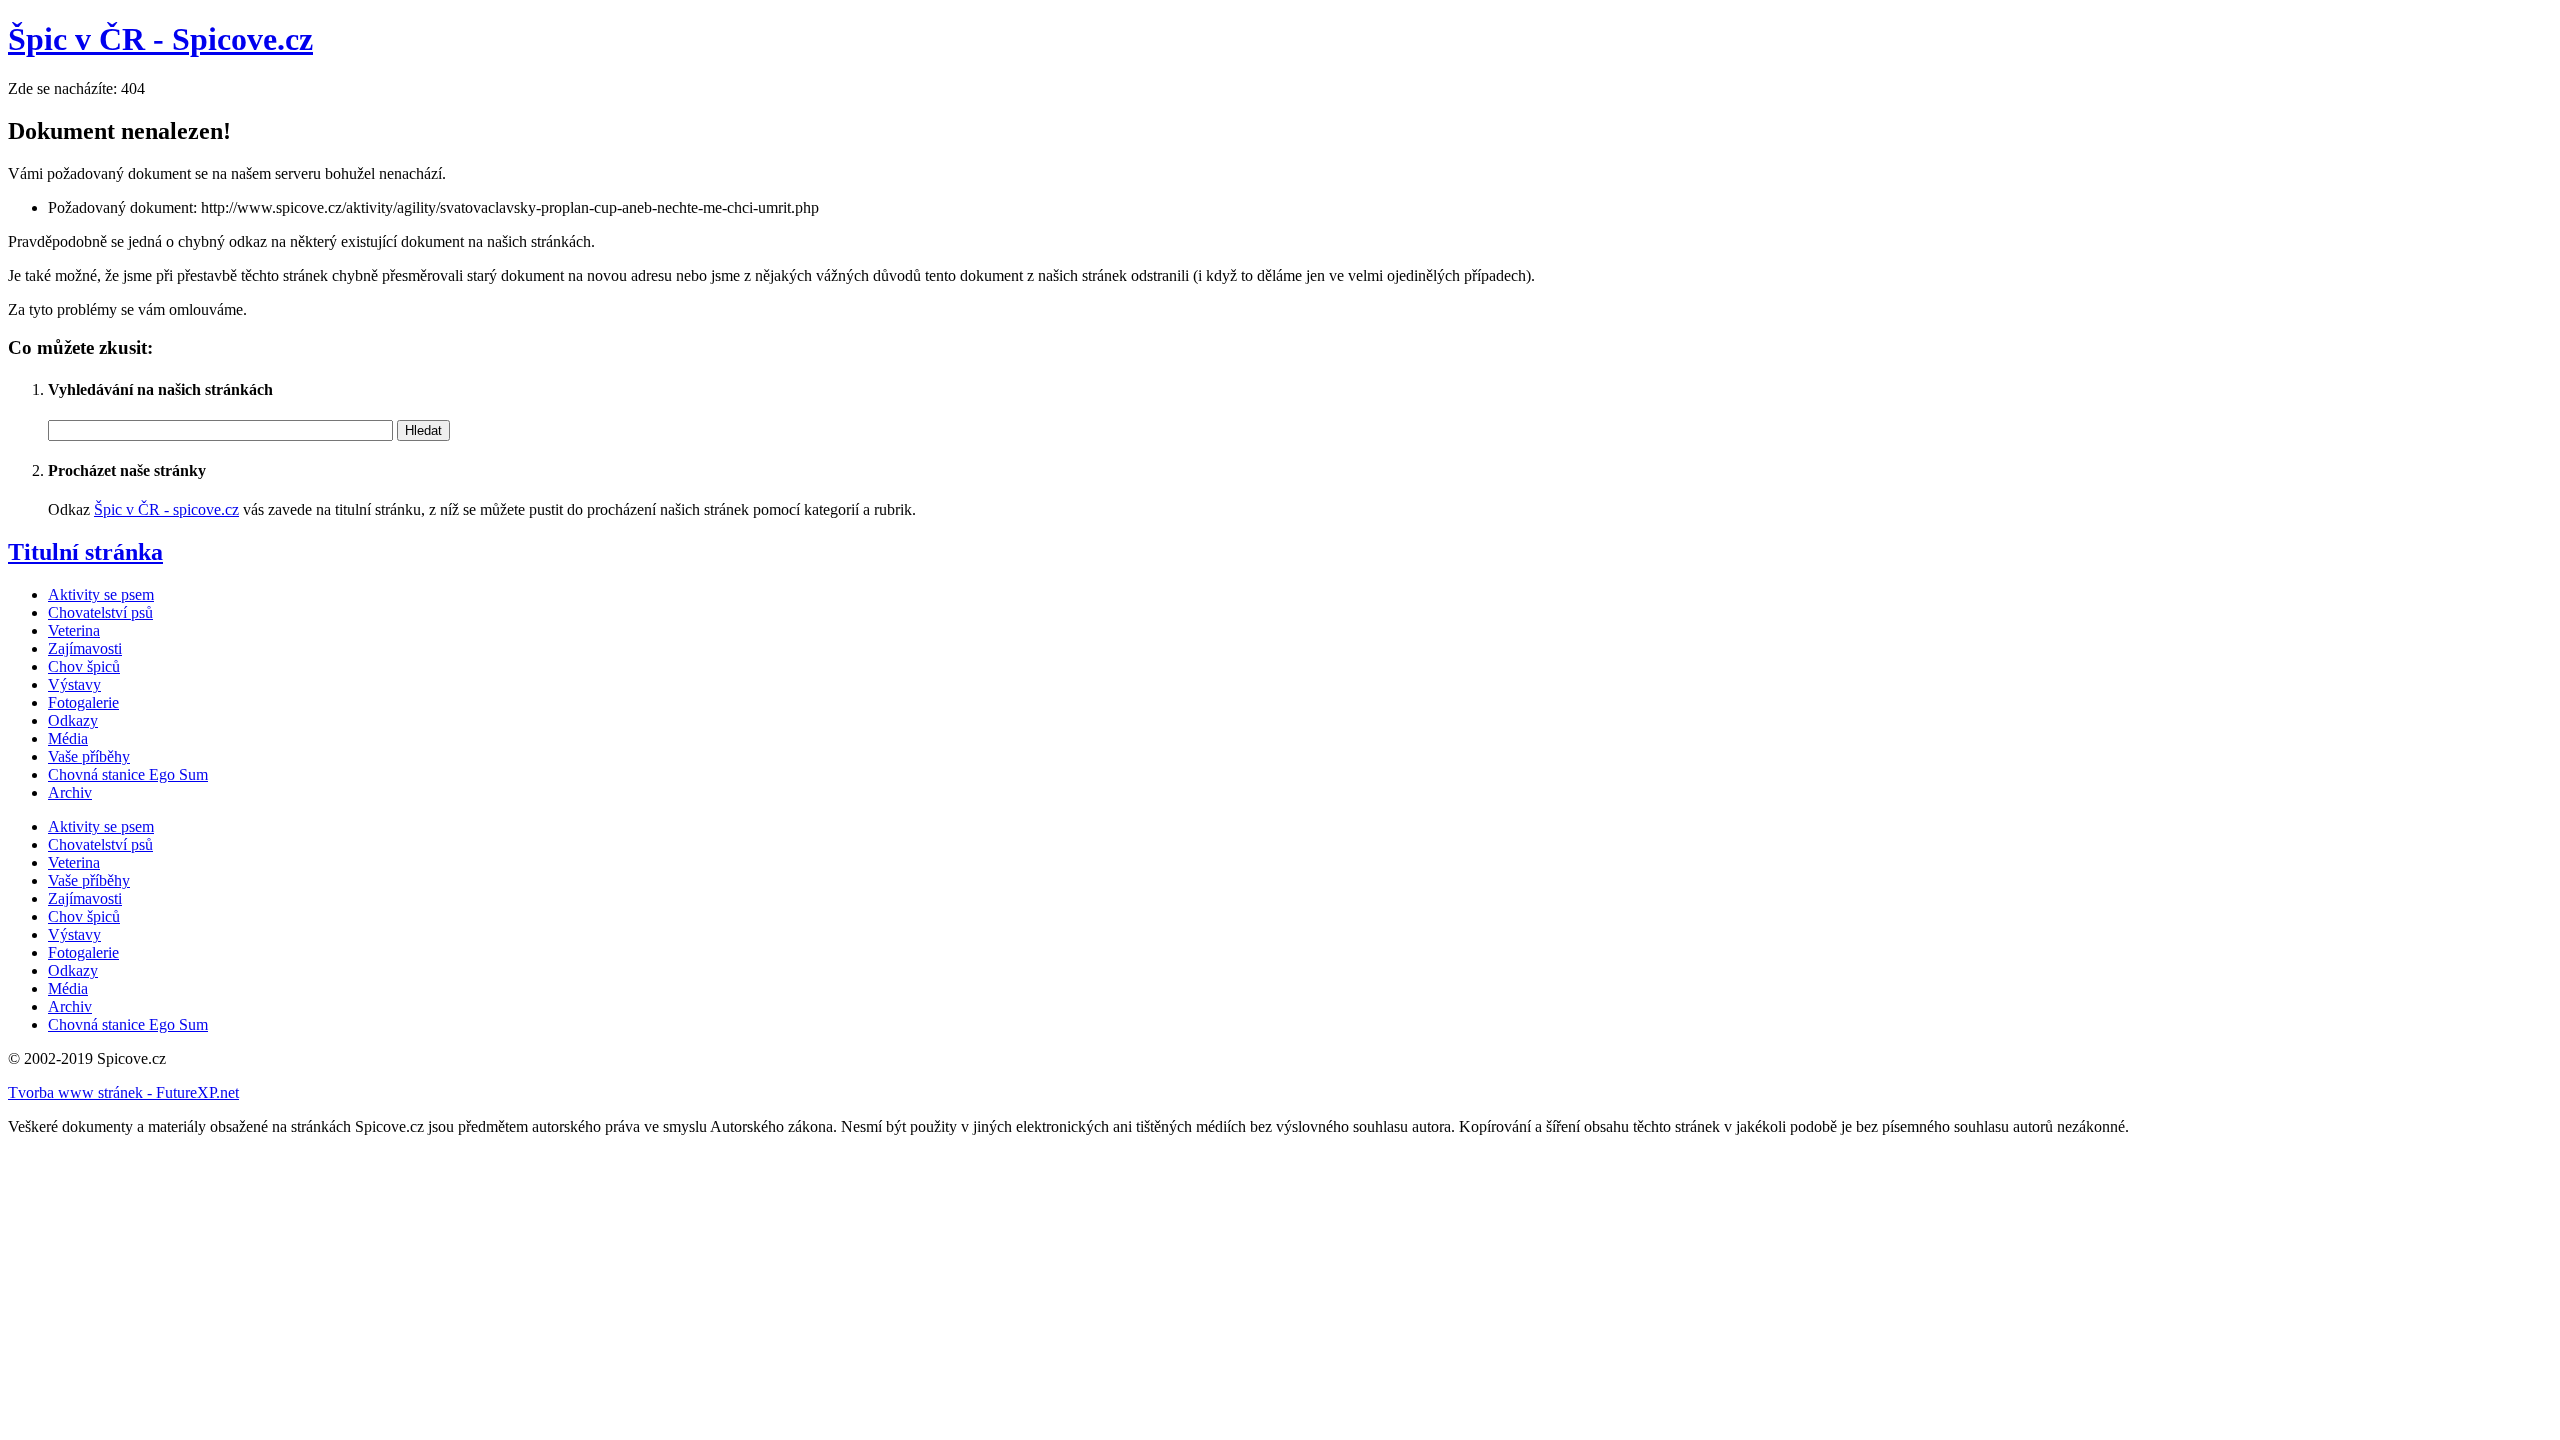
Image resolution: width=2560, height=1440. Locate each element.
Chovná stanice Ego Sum (128, 774)
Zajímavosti (85, 648)
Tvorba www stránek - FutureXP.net (123, 1092)
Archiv (70, 792)
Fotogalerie (83, 702)
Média (68, 738)
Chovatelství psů (100, 612)
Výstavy (74, 684)
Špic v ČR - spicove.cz (166, 509)
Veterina (74, 630)
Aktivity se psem (101, 594)
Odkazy (73, 720)
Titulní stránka (85, 552)
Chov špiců (84, 666)
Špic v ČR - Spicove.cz (160, 39)
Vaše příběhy (89, 756)
